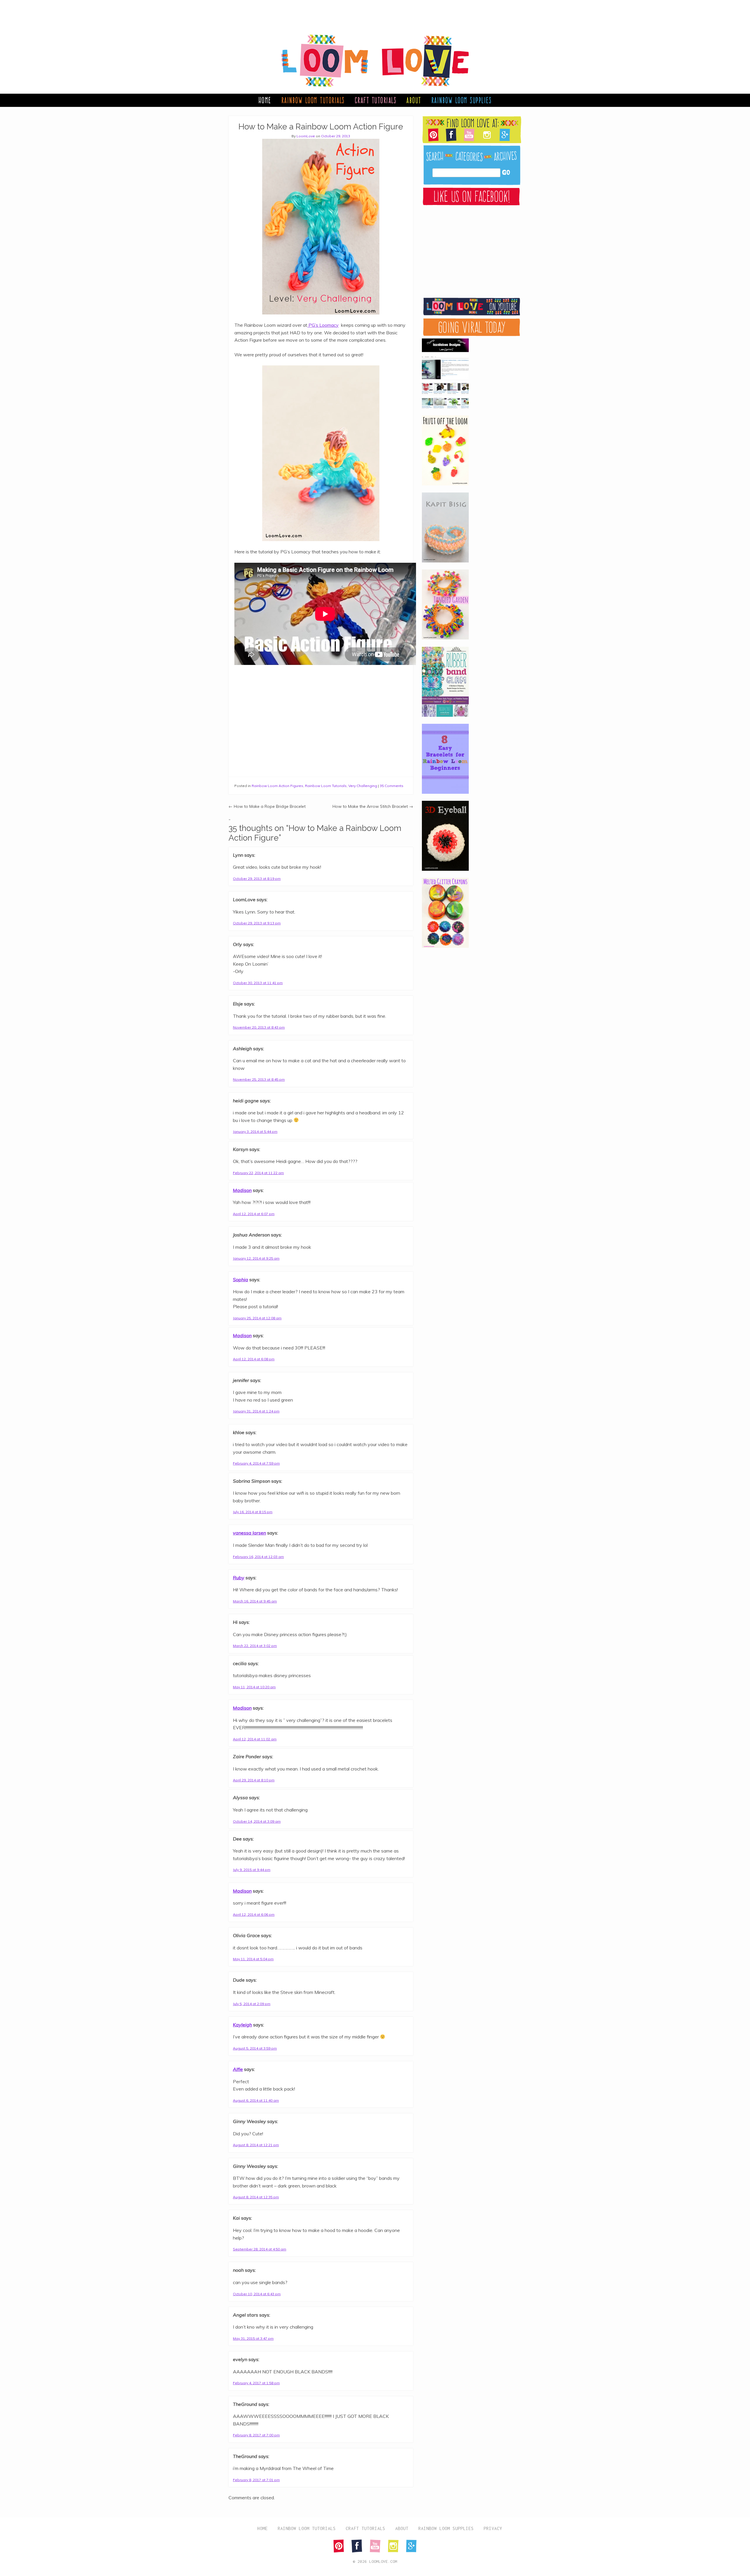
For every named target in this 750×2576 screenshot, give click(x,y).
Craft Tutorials (376, 100)
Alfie (238, 2069)
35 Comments (392, 786)
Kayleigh (242, 2025)
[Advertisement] (369, 13)
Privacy (493, 2528)
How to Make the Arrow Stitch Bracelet (373, 806)
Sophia (241, 1280)
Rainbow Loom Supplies (462, 100)
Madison (242, 1190)
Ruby (239, 1578)
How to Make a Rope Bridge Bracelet (267, 806)
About (414, 100)
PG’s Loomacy (323, 325)
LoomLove (306, 136)
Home (265, 100)
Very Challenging (363, 786)
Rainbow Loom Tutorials (313, 100)
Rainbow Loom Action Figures (277, 786)
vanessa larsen (249, 1533)
